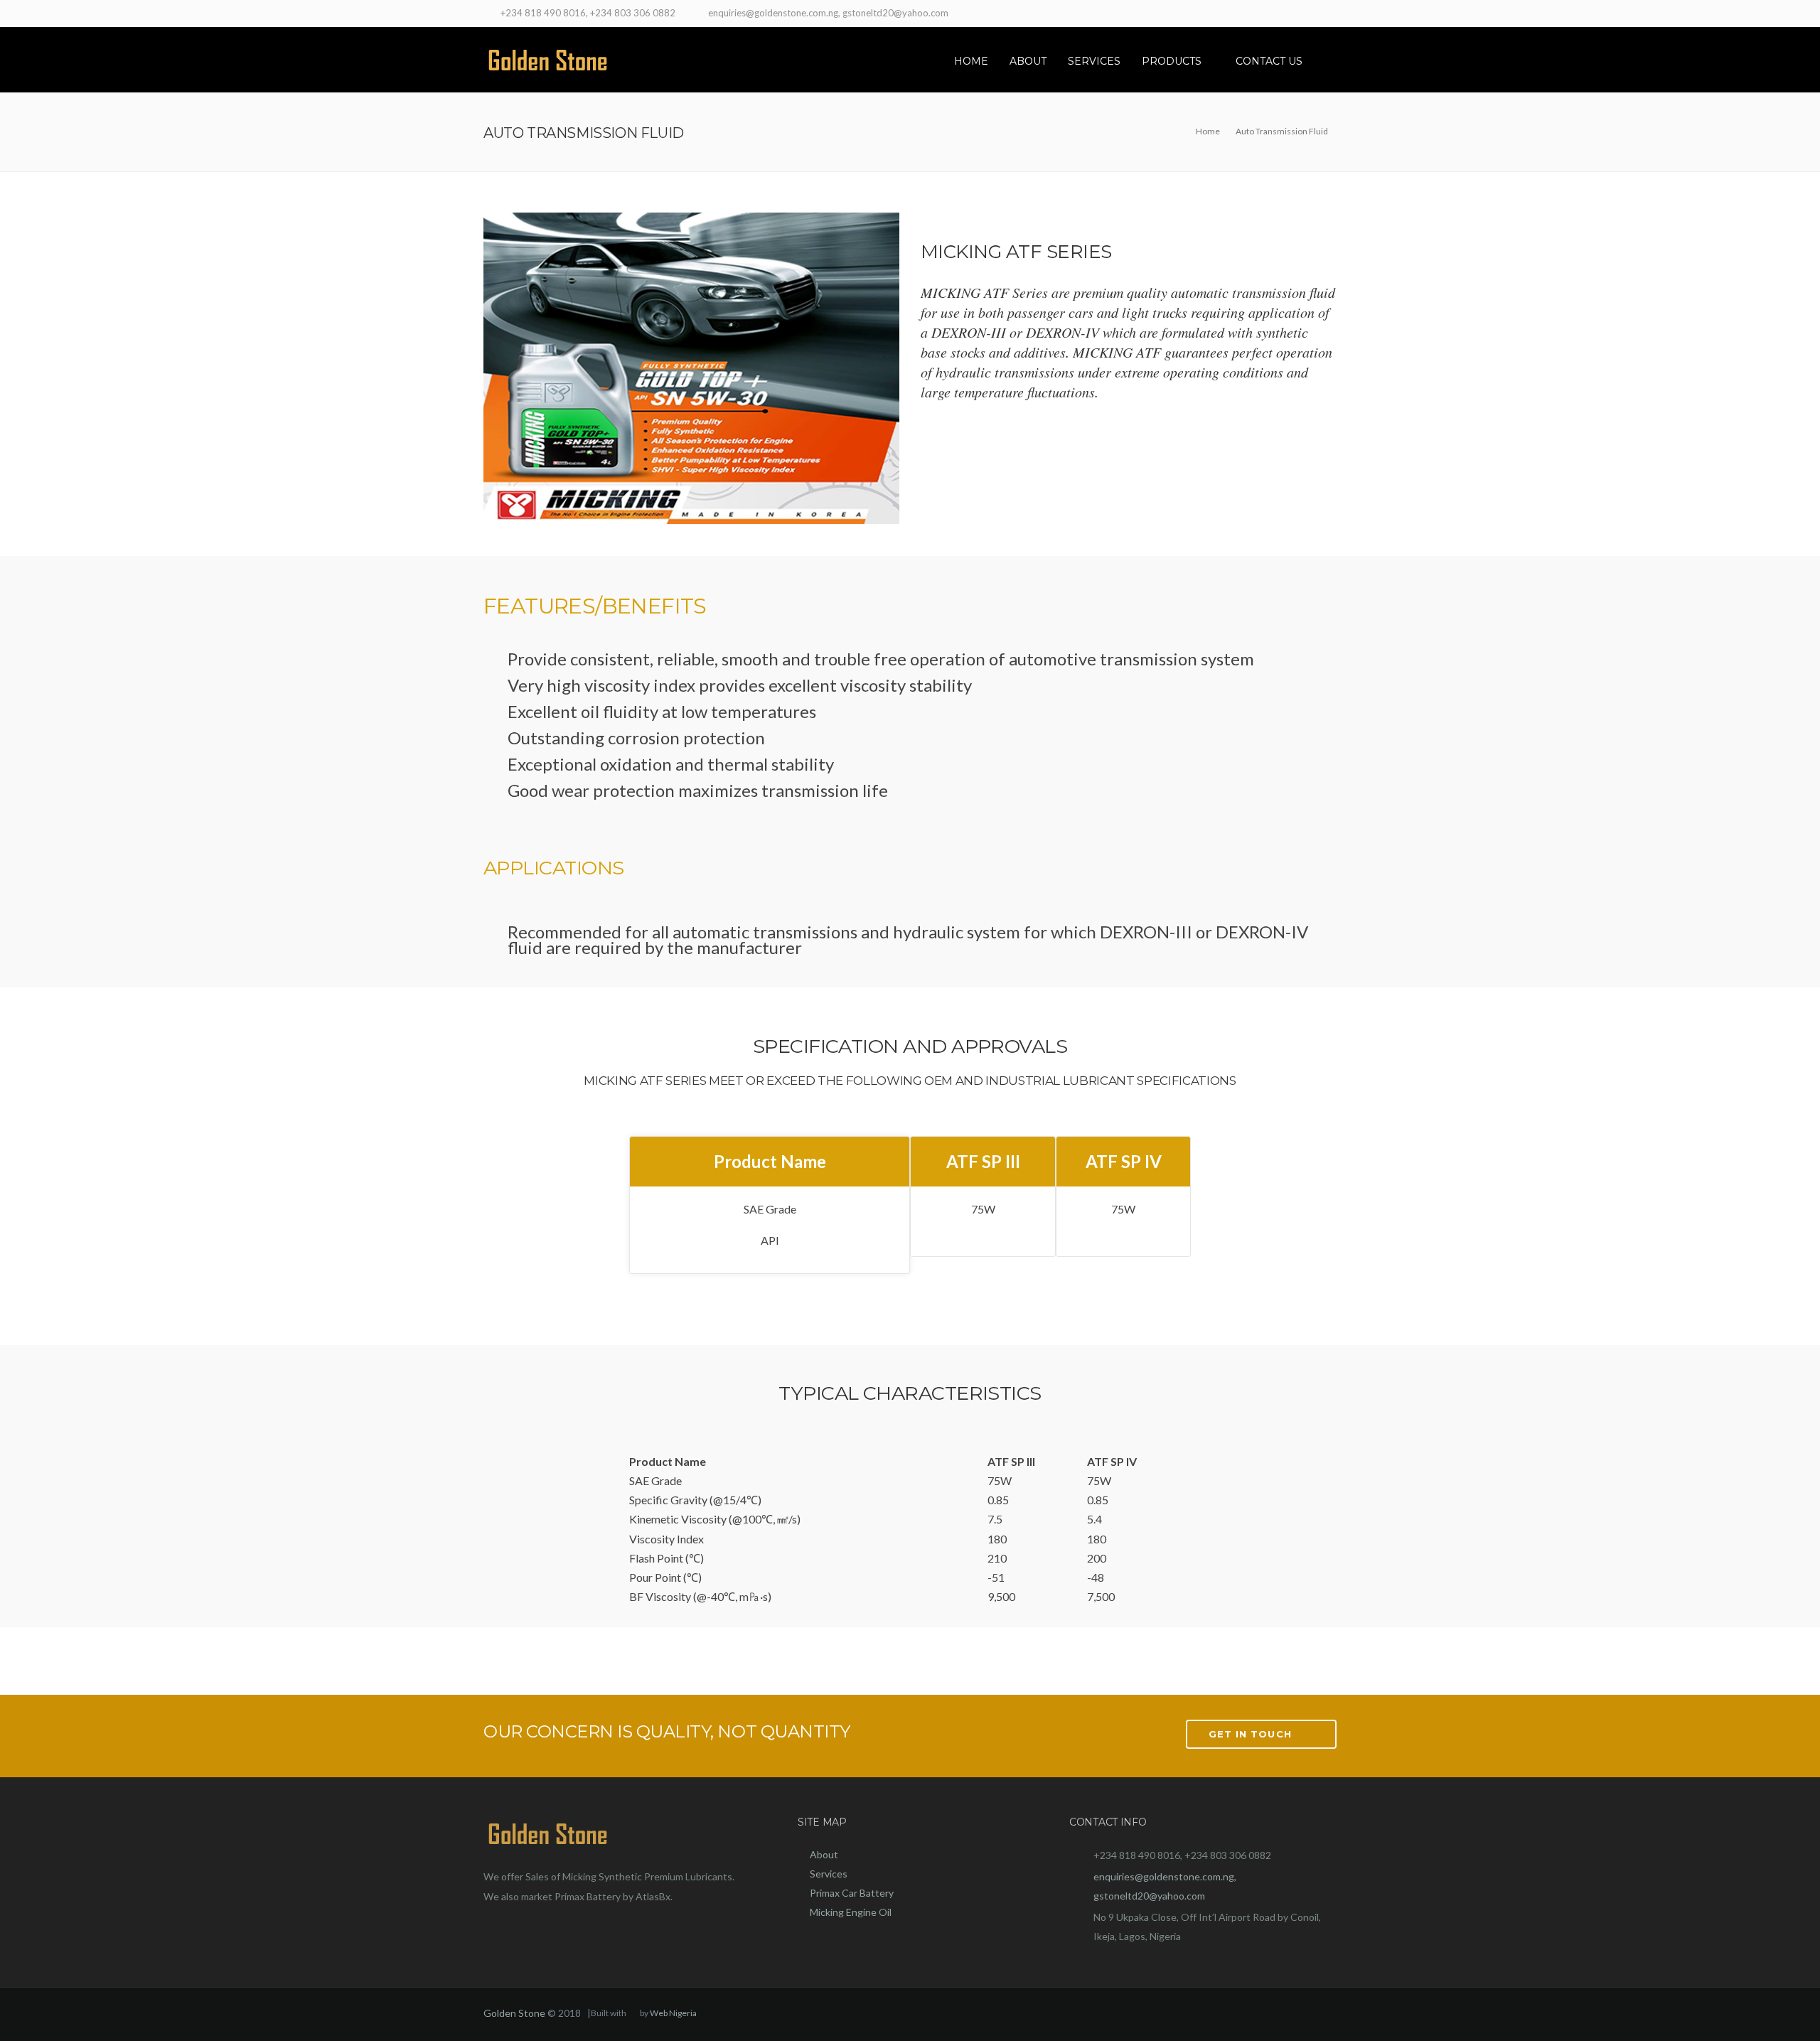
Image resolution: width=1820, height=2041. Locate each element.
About (1028, 61)
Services (1094, 61)
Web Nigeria (673, 2013)
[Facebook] (1292, 15)
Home (971, 61)
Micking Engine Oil (851, 1912)
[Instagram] (1328, 15)
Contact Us (1269, 61)
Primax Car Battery (852, 1893)
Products (1172, 61)
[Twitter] (1310, 15)
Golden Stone (514, 2013)
